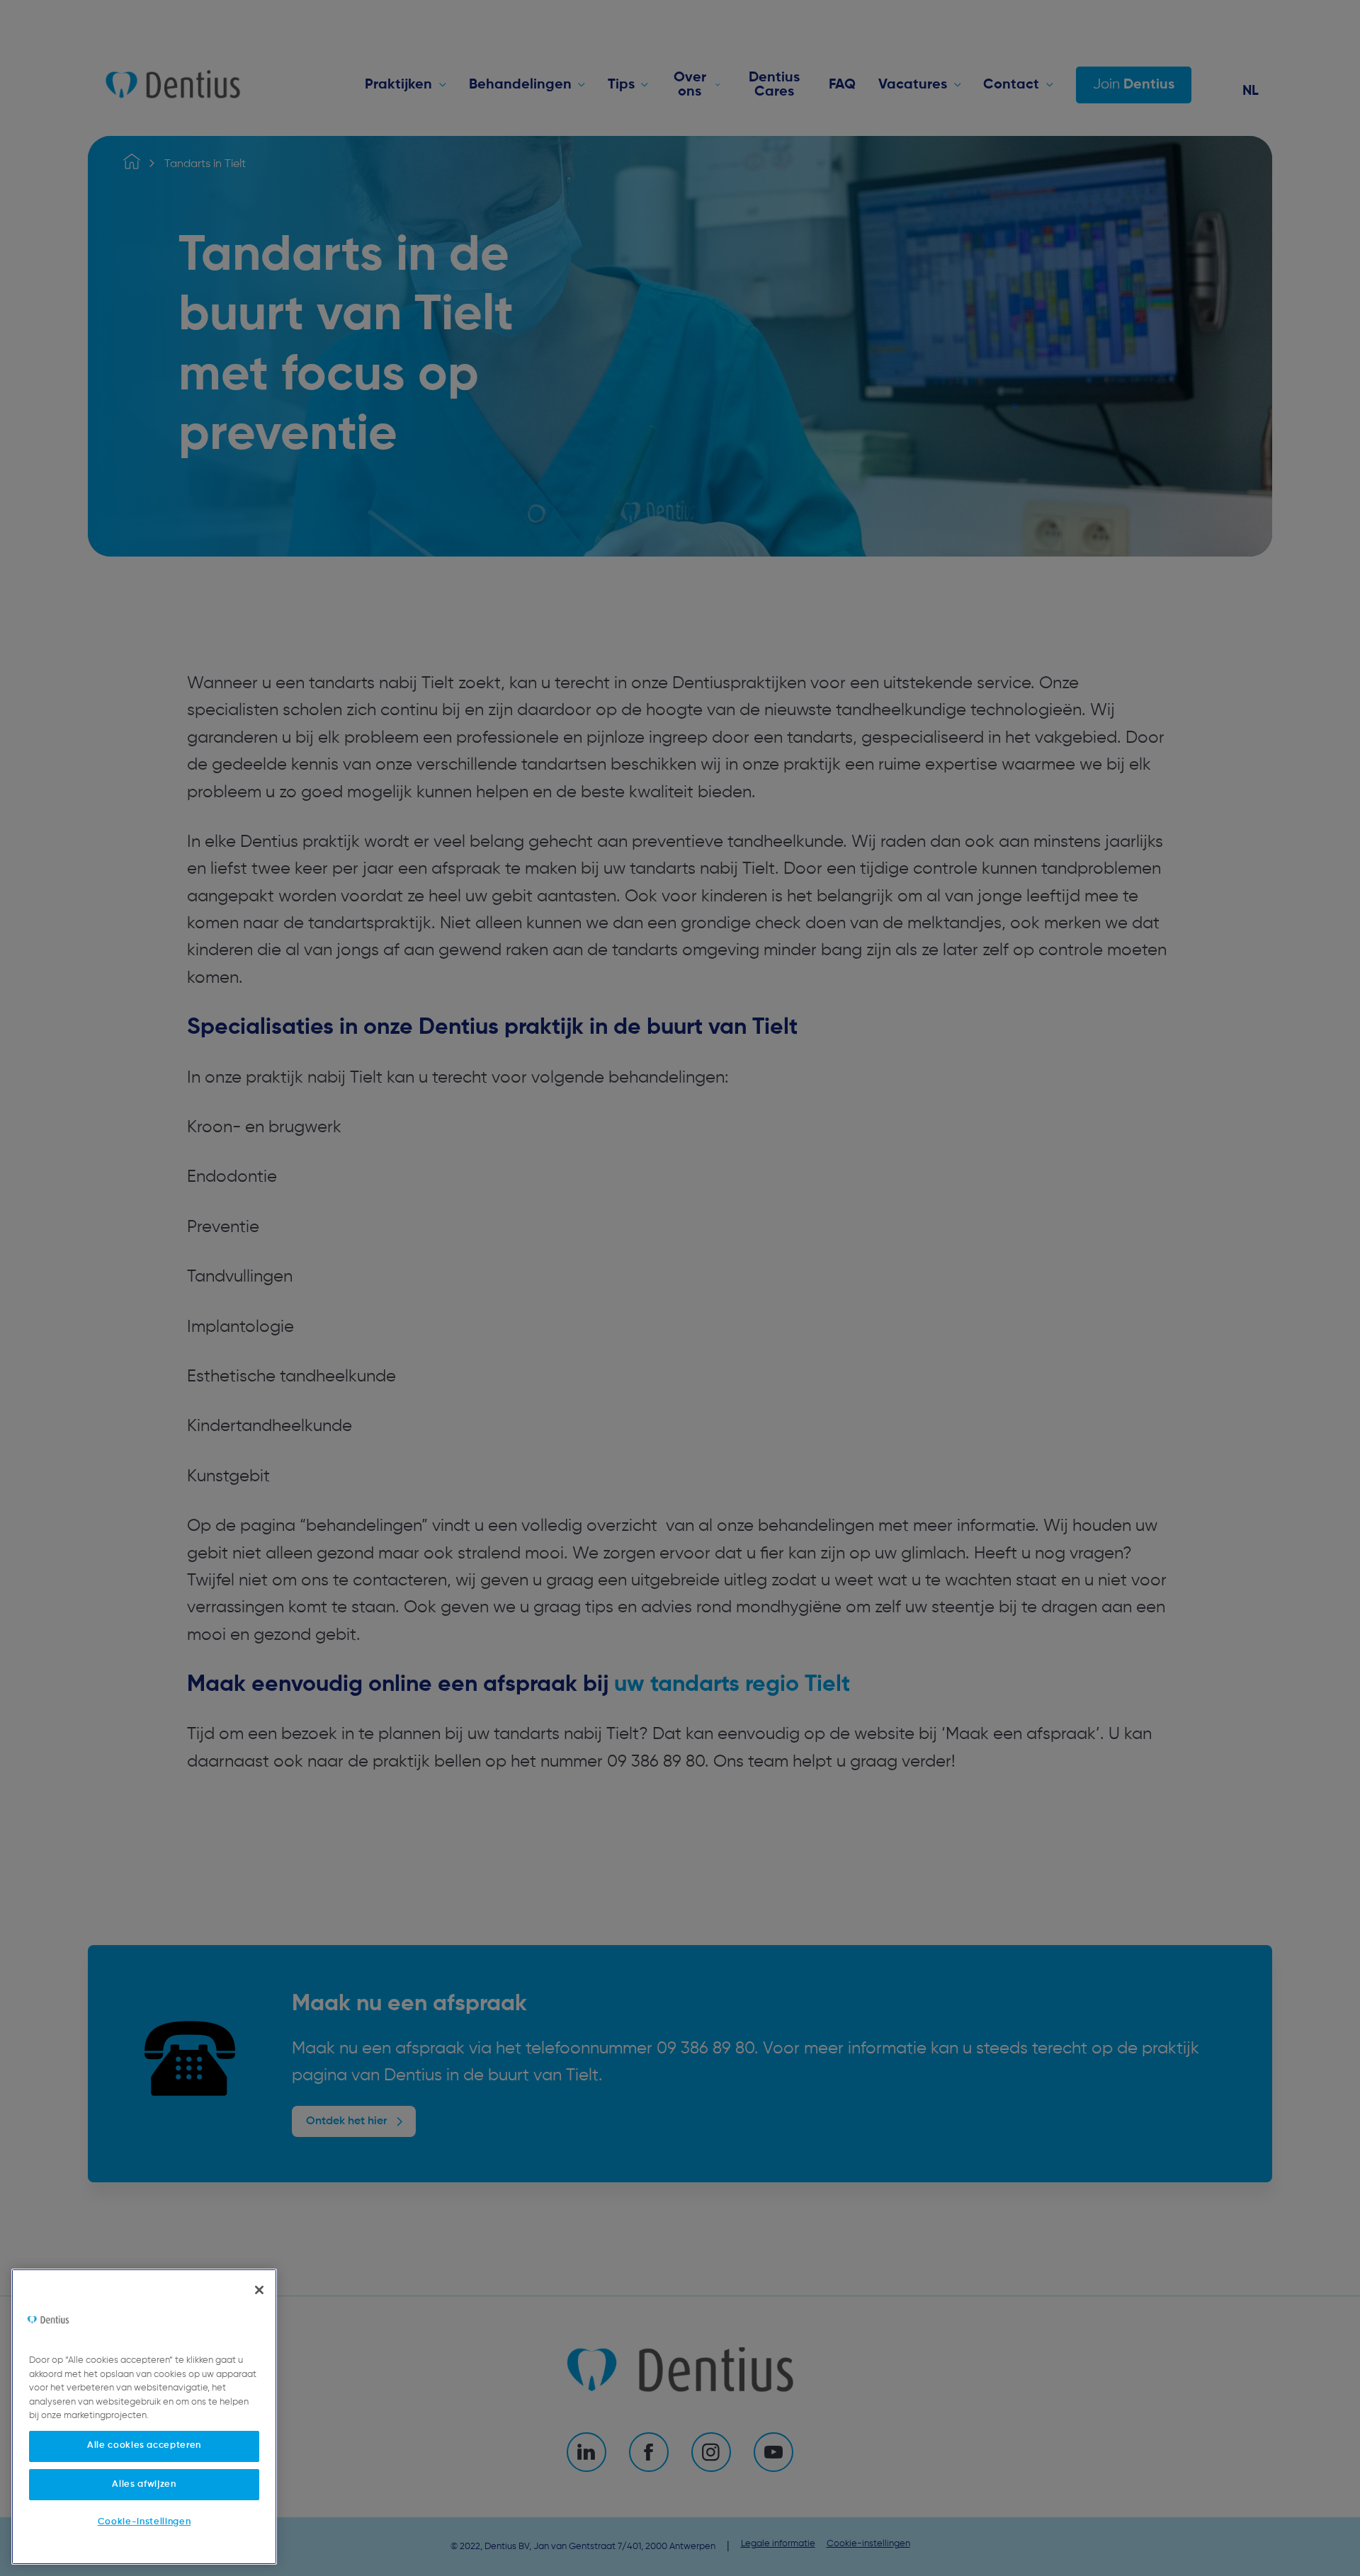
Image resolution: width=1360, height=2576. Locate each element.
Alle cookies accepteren (144, 2445)
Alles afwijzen (144, 2484)
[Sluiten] (259, 2290)
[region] (144, 2417)
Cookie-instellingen (144, 2521)
